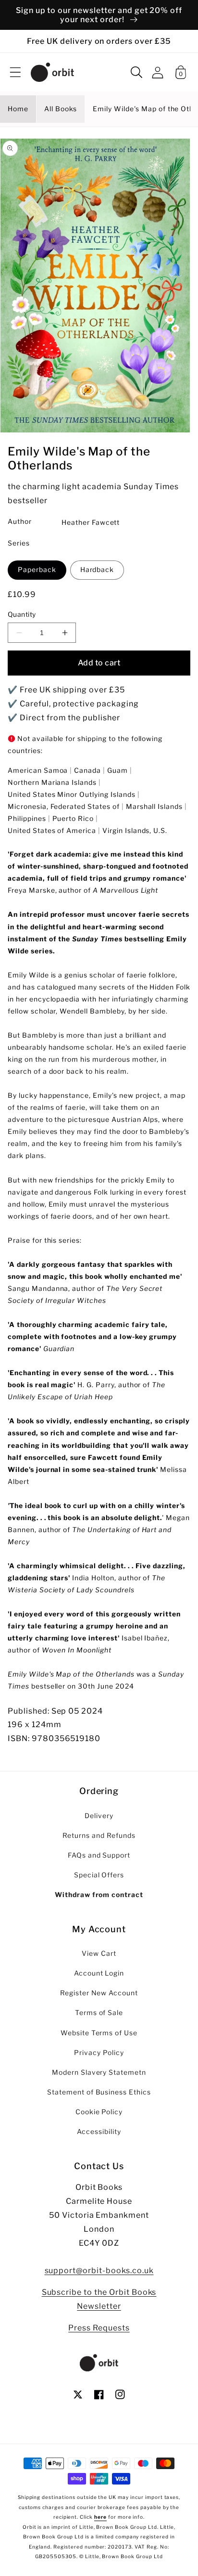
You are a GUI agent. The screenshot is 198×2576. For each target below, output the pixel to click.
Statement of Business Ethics (99, 2092)
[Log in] (158, 72)
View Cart (99, 1953)
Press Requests (99, 2328)
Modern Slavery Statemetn (99, 2072)
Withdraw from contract (99, 1895)
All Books (61, 109)
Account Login (99, 1973)
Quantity (22, 614)
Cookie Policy (99, 2112)
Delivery (99, 1816)
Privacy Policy (99, 2053)
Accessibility (99, 2132)
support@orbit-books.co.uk (99, 2270)
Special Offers (99, 1875)
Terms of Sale (99, 2013)
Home (18, 109)
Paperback (37, 570)
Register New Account (99, 1993)
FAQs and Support (99, 1855)
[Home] (52, 72)
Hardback (97, 570)
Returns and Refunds (99, 1835)
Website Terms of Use (99, 2033)
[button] (15, 72)
